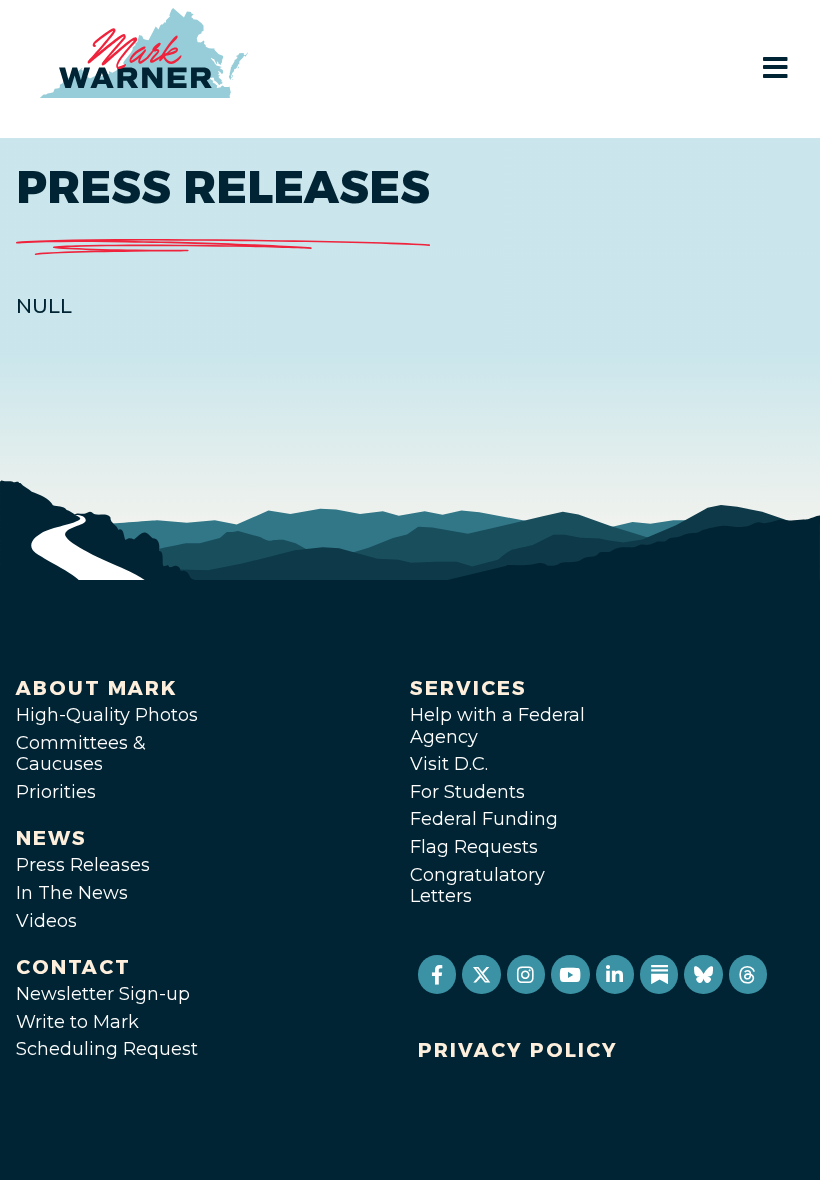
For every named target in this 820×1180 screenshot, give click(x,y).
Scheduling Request (107, 1049)
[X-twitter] (481, 974)
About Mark (97, 688)
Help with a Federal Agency (497, 726)
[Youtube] (570, 974)
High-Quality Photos (107, 715)
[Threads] (748, 974)
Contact (73, 967)
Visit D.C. (449, 764)
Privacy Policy (518, 1050)
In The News (72, 893)
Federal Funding (484, 819)
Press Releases (83, 865)
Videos (46, 921)
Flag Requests (474, 847)
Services (468, 688)
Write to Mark (77, 1022)
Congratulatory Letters (477, 886)
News (51, 838)
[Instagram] (526, 974)
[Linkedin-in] (615, 974)
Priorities (56, 792)
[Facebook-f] (437, 974)
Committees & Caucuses (81, 754)
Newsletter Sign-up (103, 994)
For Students (467, 792)
